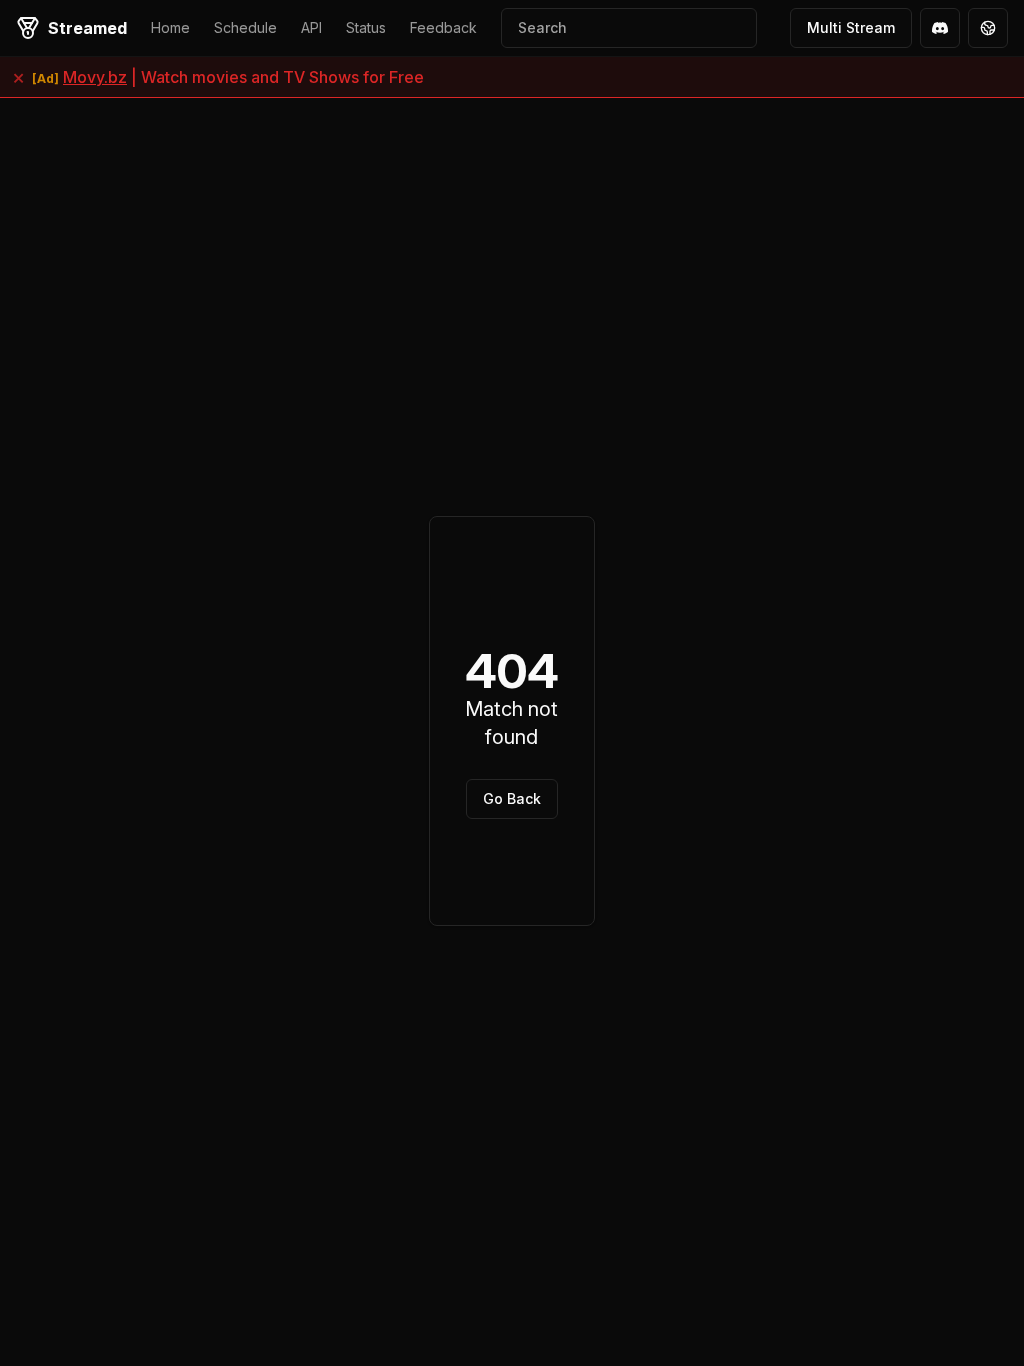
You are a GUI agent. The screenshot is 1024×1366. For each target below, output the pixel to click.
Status (366, 27)
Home (170, 27)
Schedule (245, 27)
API (311, 27)
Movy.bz (95, 77)
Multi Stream (851, 27)
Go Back (512, 798)
